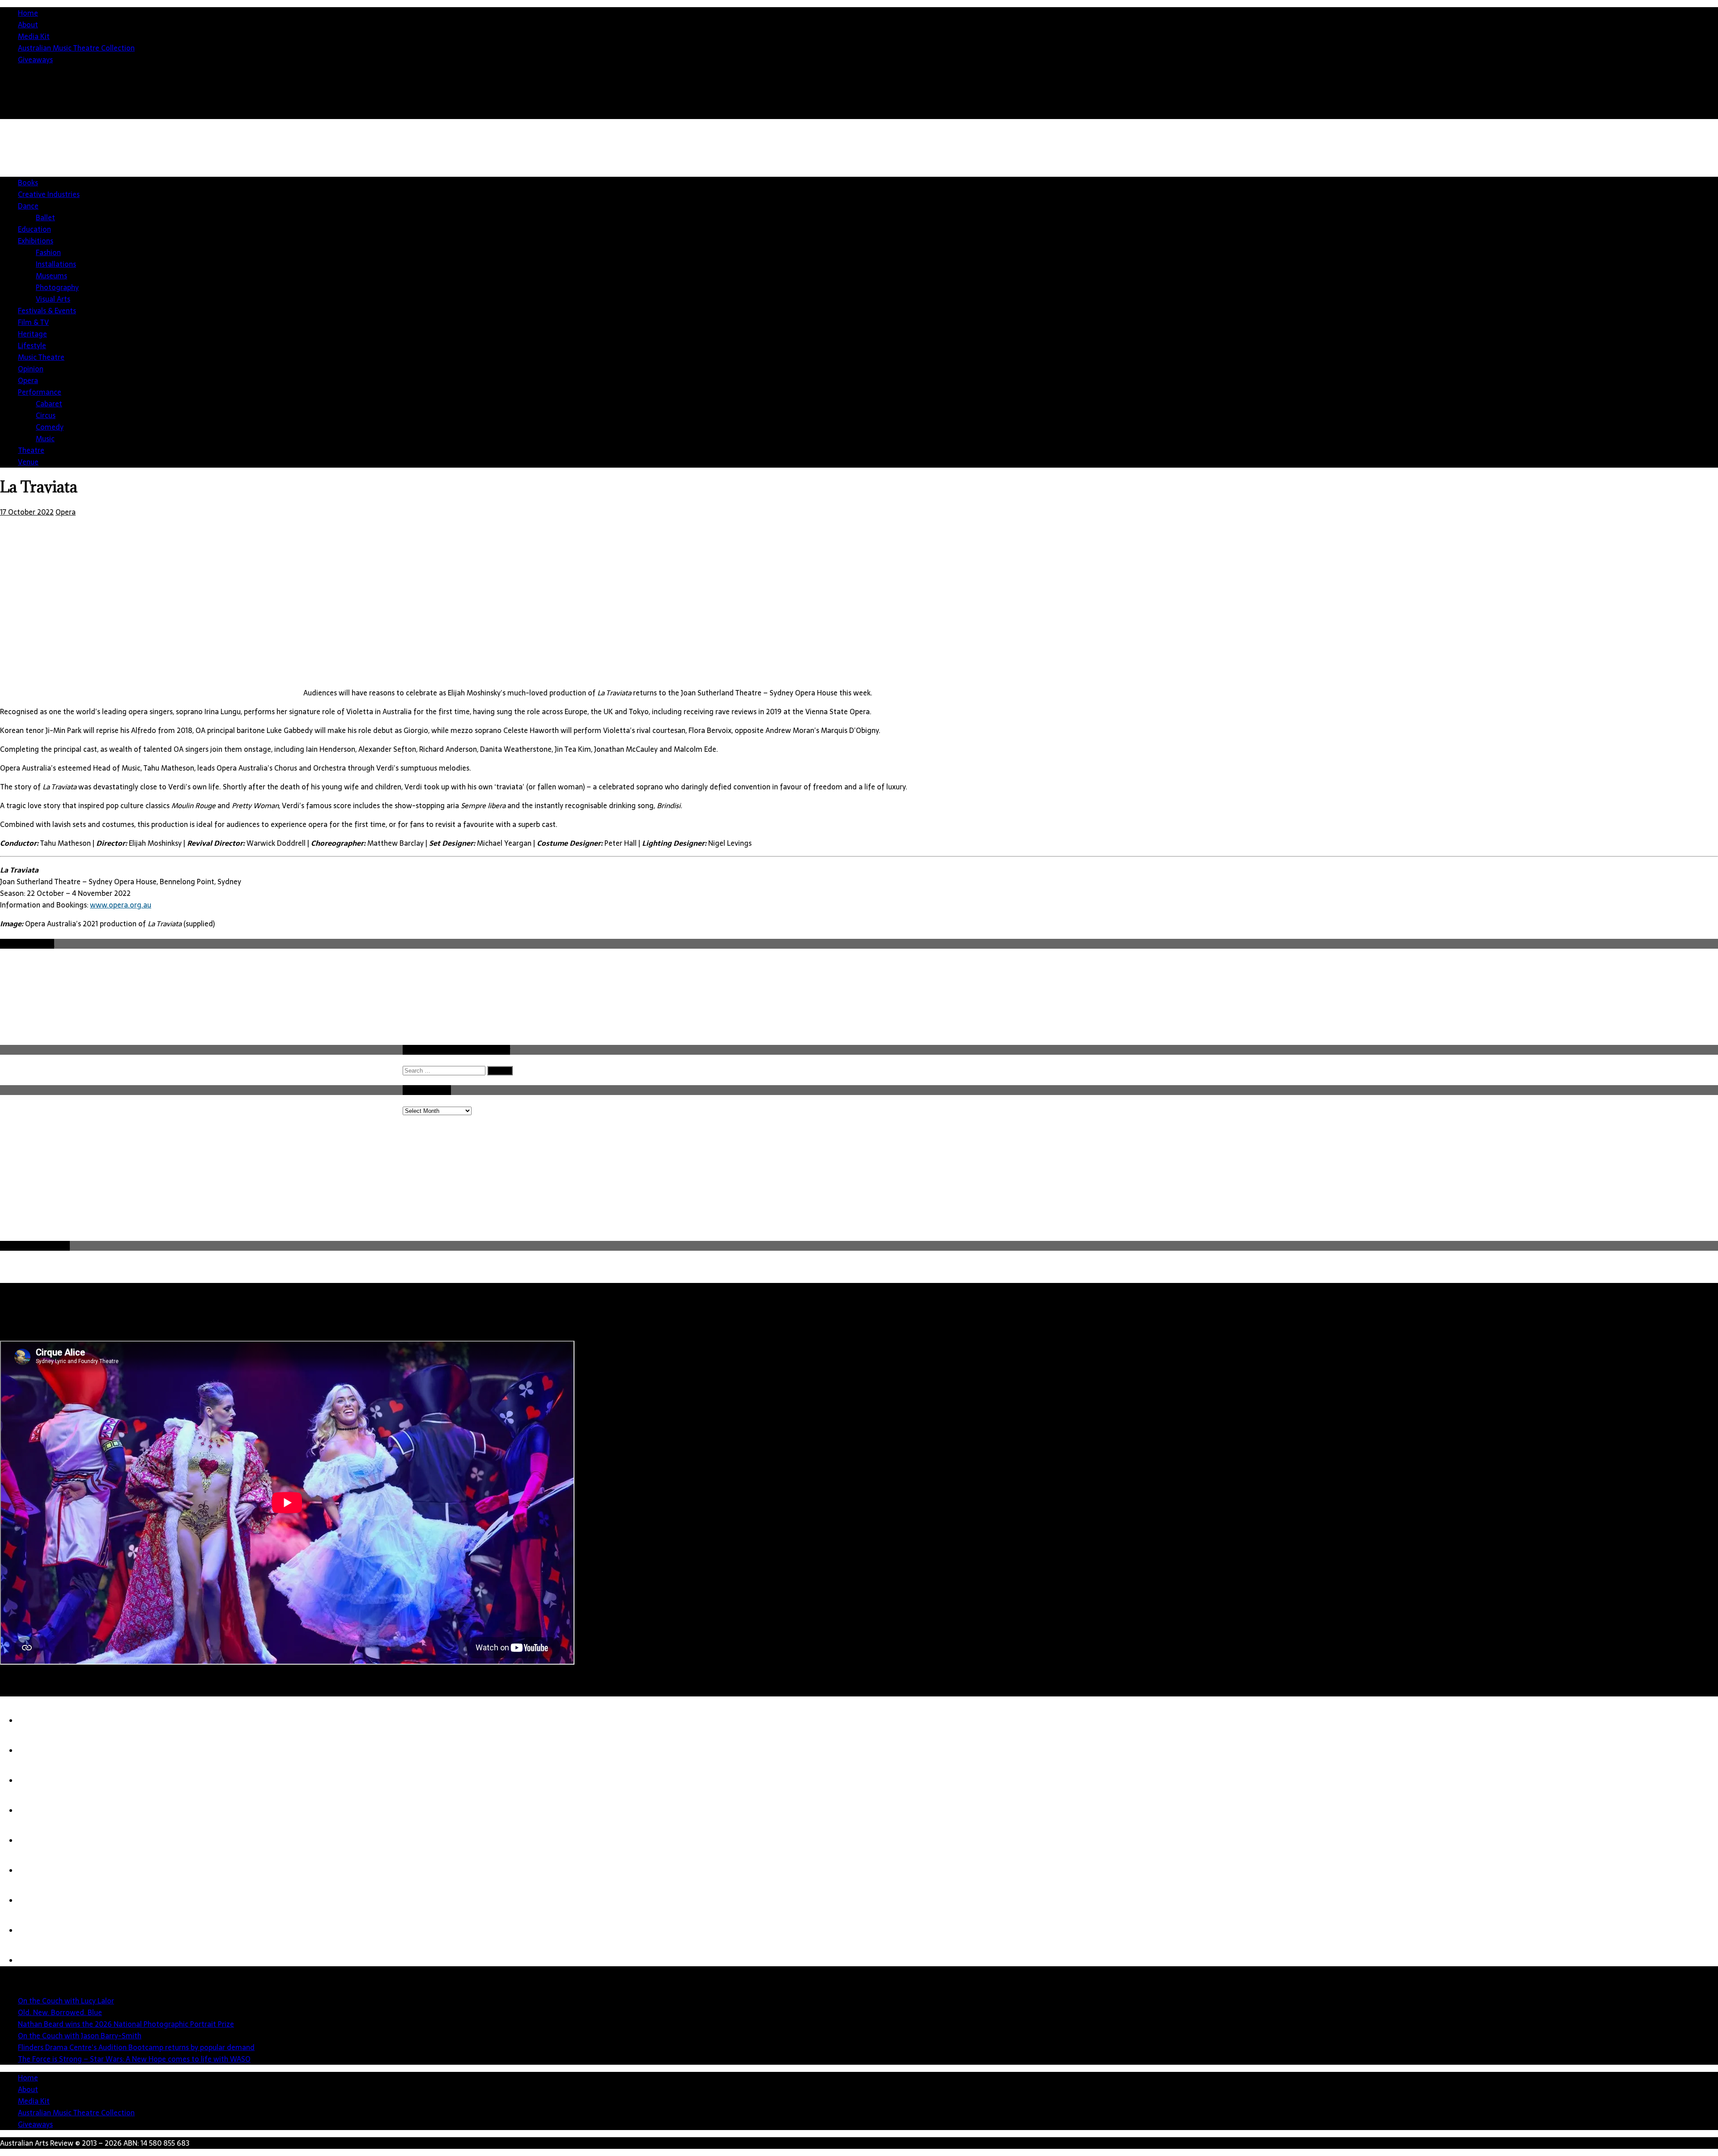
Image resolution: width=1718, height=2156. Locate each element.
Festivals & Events (47, 311)
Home (28, 13)
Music (45, 439)
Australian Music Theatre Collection (76, 48)
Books (28, 183)
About (28, 25)
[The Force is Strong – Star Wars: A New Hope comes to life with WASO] (36, 1871)
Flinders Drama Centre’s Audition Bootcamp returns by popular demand (136, 2047)
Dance (28, 206)
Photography (57, 287)
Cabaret (49, 404)
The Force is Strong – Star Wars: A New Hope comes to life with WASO (134, 2059)
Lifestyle (32, 345)
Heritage (32, 334)
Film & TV (33, 322)
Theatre (31, 450)
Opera (28, 380)
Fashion (48, 252)
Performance (40, 392)
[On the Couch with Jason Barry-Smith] (36, 1811)
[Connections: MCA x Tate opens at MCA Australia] (36, 1930)
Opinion (31, 369)
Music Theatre (41, 357)
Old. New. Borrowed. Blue (60, 2012)
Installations (56, 264)
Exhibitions (36, 241)
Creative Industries (49, 194)
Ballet (45, 217)
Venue (28, 462)
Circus (46, 415)
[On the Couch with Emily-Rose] (36, 1960)
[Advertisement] (1409, 1172)
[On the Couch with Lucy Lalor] (36, 1721)
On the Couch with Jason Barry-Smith (80, 2036)
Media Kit (34, 36)
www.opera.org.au (121, 905)
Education (34, 229)
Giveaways (35, 60)
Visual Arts (53, 299)
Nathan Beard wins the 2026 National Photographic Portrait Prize (126, 2024)
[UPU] (36, 1900)
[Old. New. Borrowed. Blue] (36, 1751)
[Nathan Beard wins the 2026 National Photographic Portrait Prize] (36, 1781)
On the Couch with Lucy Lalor (66, 2001)
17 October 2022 (27, 512)
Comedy (50, 427)
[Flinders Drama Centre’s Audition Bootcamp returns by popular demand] (36, 1841)
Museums (51, 276)
